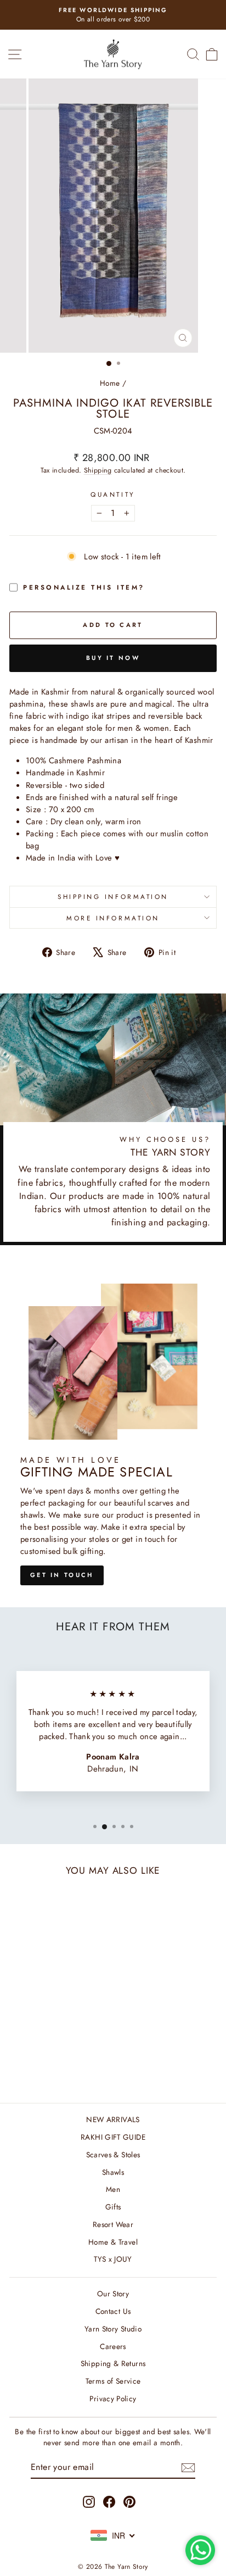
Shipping (98, 470)
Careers (113, 2346)
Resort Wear (113, 2224)
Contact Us (113, 2311)
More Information (113, 918)
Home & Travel (113, 2242)
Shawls (113, 2172)
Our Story (113, 2294)
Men (113, 2189)
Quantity (113, 494)
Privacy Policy (113, 2399)
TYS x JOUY (113, 2259)
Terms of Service (113, 2381)
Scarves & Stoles (113, 2155)
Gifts (113, 2207)
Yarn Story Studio (113, 2329)
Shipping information (113, 896)
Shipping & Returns (113, 2363)
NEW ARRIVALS (113, 2119)
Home (110, 383)
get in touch (62, 1575)
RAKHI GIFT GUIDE (113, 2137)
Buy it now (113, 658)
